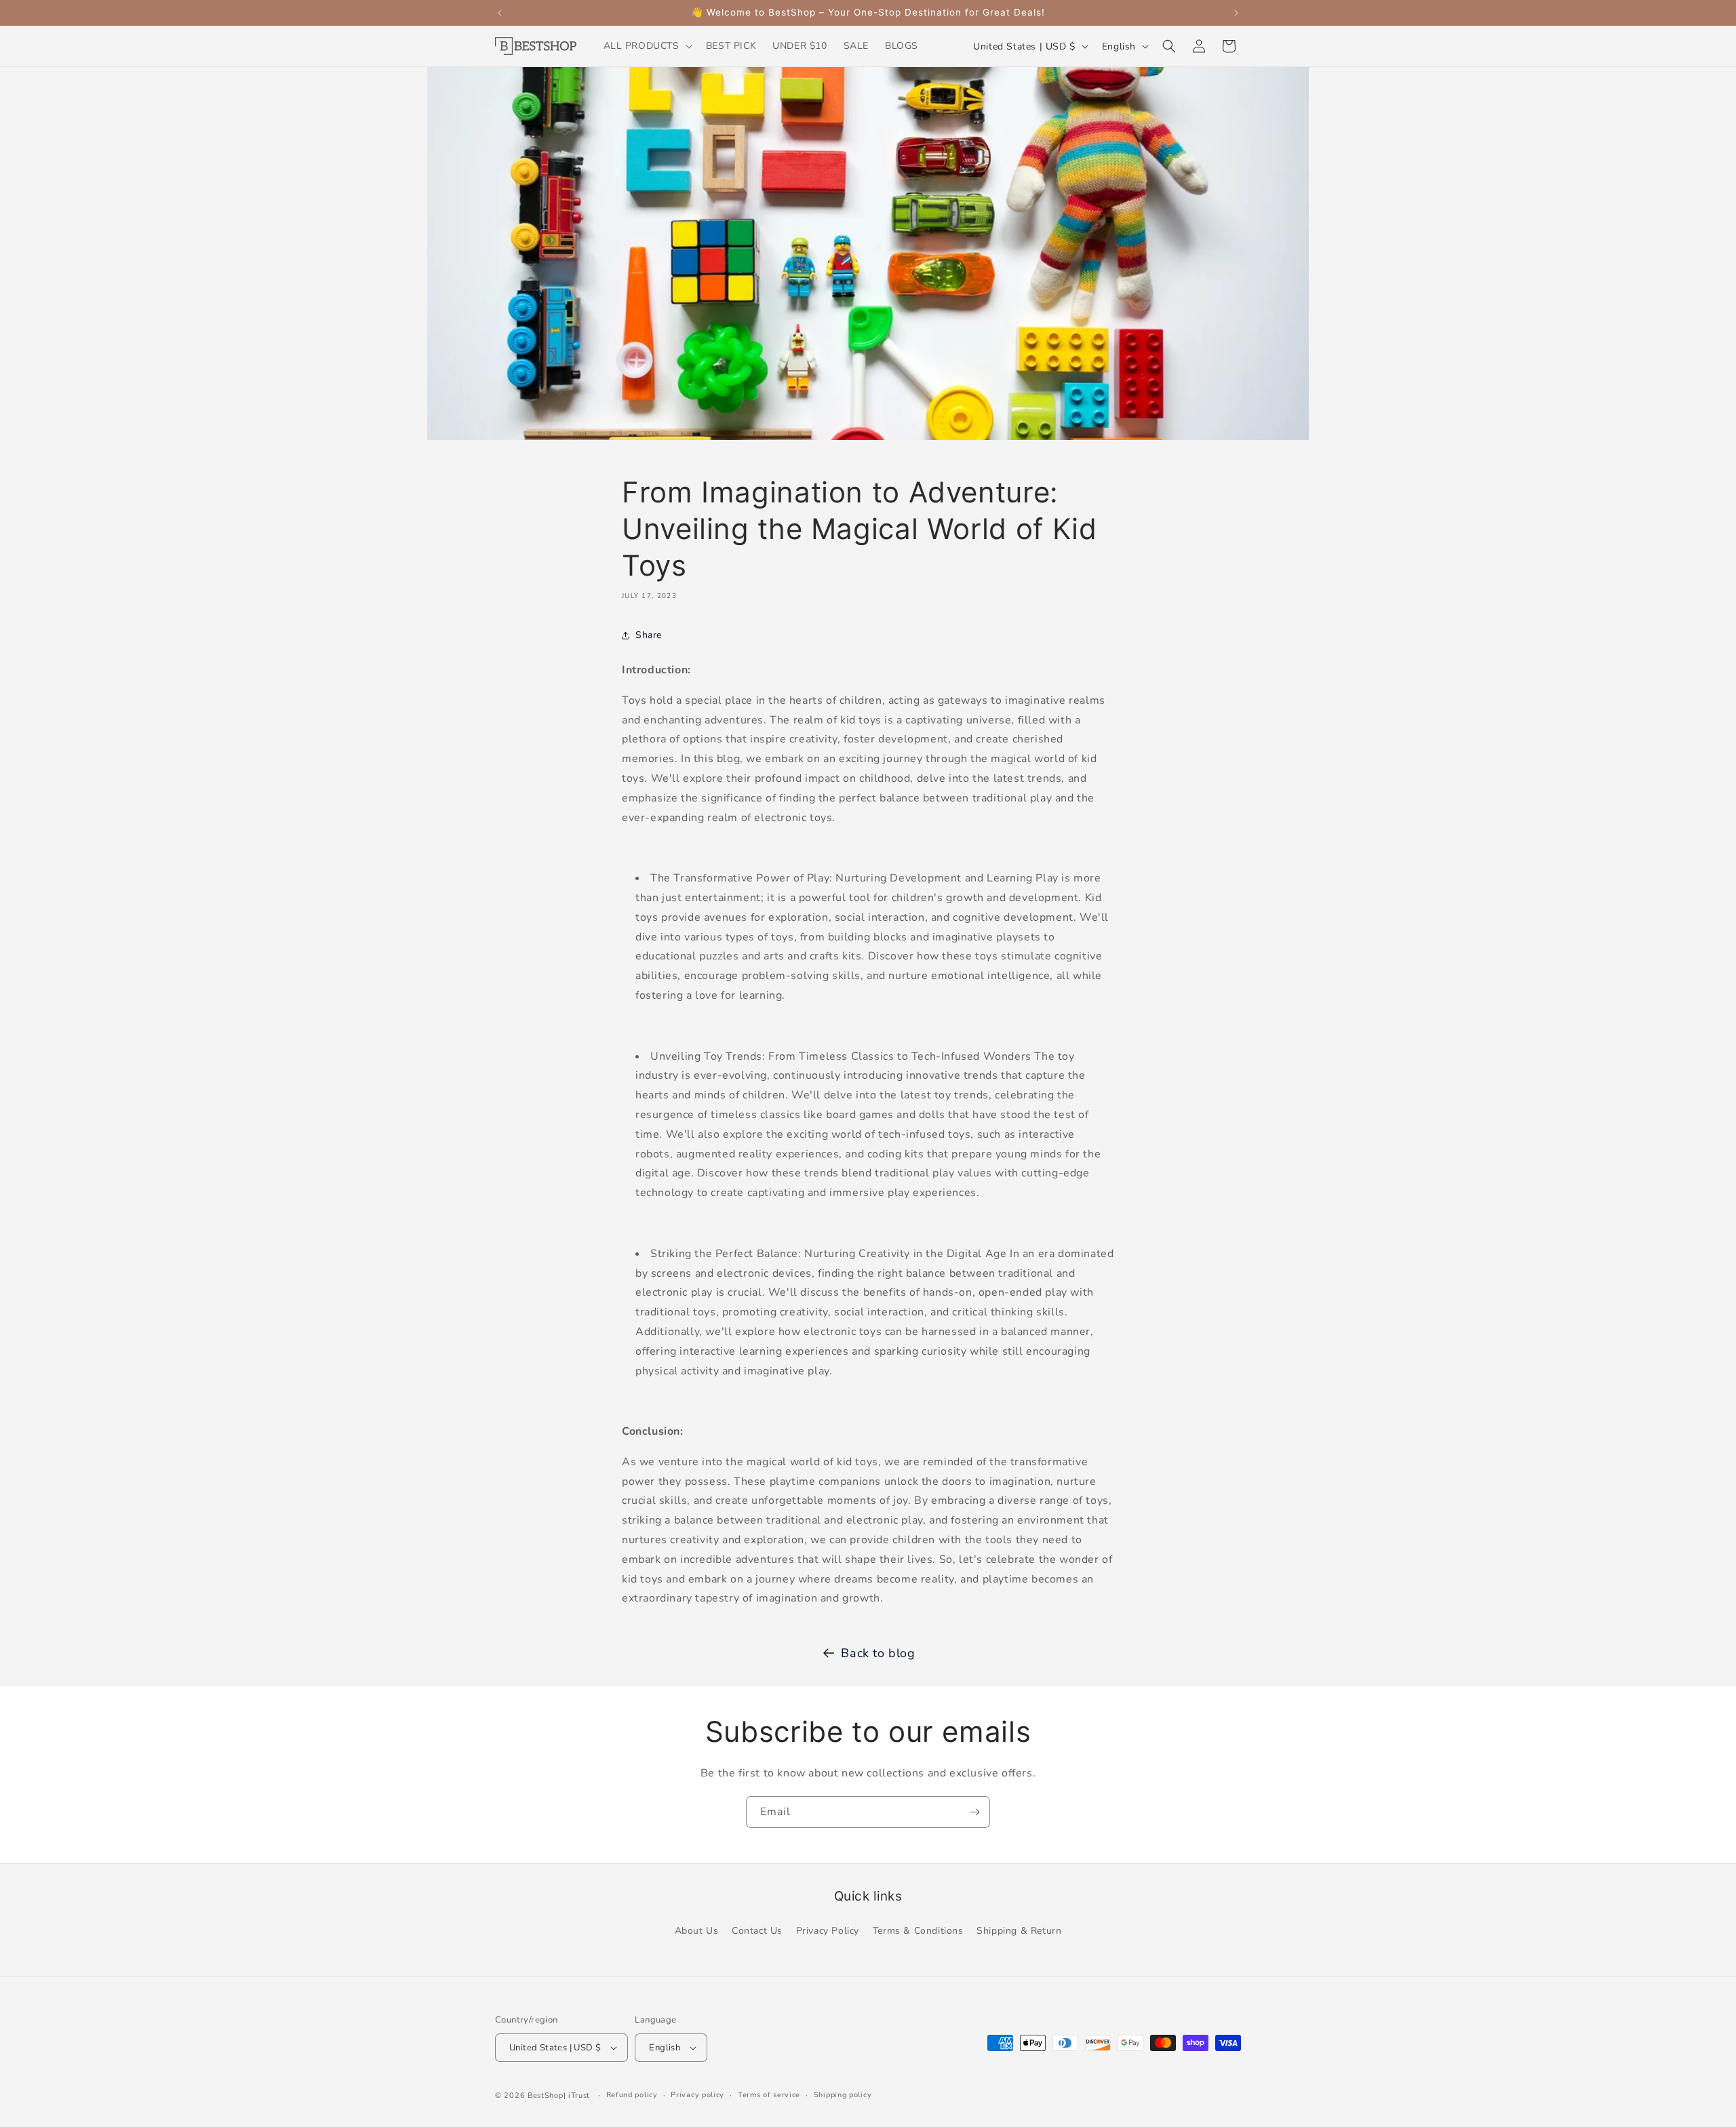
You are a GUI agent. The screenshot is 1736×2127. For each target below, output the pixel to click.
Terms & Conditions (918, 1931)
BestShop (546, 2095)
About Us (697, 1931)
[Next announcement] (1236, 13)
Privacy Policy (828, 1931)
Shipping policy (843, 2095)
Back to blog (878, 1653)
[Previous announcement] (500, 13)
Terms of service (769, 2095)
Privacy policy (697, 2095)
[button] (647, 46)
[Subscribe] (974, 1812)
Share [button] (649, 635)
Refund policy (632, 2095)
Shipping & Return (1019, 1931)
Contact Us (757, 1931)
